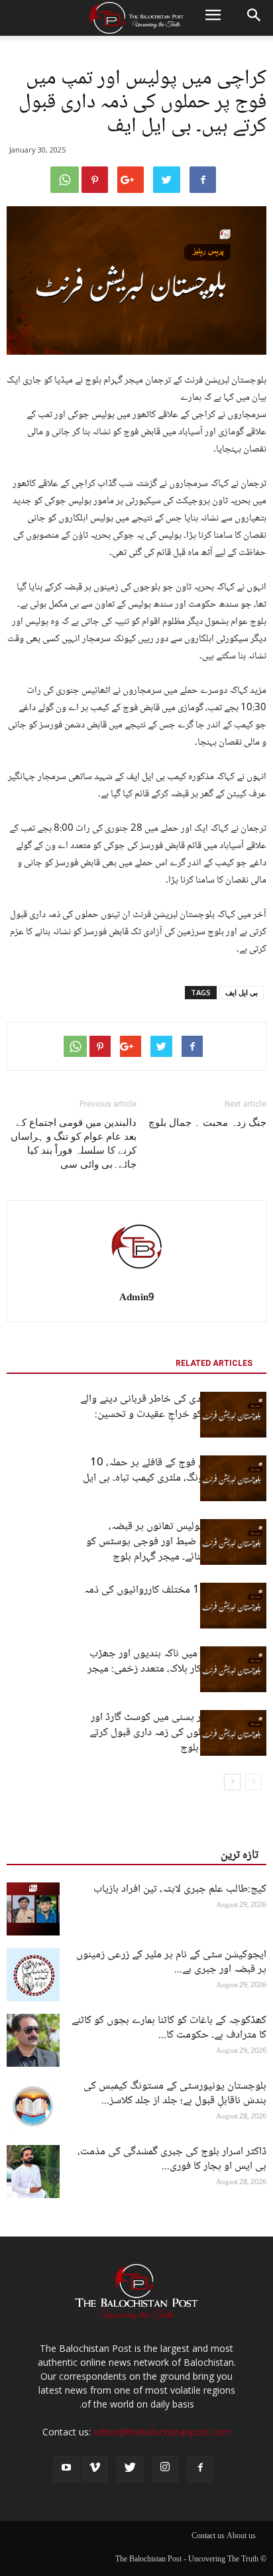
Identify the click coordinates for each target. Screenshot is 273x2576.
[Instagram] (165, 2469)
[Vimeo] (95, 2469)
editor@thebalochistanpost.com (162, 2432)
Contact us (208, 2537)
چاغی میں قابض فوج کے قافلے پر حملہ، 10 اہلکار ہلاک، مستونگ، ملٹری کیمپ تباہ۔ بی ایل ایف (175, 1478)
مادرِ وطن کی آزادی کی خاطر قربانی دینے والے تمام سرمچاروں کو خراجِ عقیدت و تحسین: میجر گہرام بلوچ (173, 1415)
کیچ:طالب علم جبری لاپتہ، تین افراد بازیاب (180, 1889)
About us (241, 2537)
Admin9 (137, 1298)
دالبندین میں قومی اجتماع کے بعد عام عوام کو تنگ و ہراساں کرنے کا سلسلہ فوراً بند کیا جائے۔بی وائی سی (74, 1143)
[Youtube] (66, 2469)
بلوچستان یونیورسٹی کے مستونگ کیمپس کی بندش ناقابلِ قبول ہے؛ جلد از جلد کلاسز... (175, 2094)
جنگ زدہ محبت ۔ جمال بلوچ (207, 1123)
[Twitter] (130, 2469)
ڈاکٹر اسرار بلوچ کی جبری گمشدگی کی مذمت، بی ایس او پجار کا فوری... (172, 2159)
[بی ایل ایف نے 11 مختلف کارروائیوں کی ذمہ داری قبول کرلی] (233, 1606)
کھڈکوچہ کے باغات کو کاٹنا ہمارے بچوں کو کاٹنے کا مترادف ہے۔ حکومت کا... (169, 2028)
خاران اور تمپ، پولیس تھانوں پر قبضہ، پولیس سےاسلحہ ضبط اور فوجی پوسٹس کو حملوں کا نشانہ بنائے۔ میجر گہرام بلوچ (176, 1542)
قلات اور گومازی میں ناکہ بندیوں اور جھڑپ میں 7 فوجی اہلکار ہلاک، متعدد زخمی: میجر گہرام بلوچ (177, 1669)
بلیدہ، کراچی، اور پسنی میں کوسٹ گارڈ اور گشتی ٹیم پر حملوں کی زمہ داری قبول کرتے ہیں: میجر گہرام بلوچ (178, 1733)
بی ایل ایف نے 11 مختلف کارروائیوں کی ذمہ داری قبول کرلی (175, 1598)
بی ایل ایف (242, 992)
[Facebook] (200, 2469)
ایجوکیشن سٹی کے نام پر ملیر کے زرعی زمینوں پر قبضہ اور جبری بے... (171, 1962)
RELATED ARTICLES (214, 1363)
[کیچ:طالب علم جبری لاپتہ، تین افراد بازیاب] (33, 1909)
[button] (254, 18)
